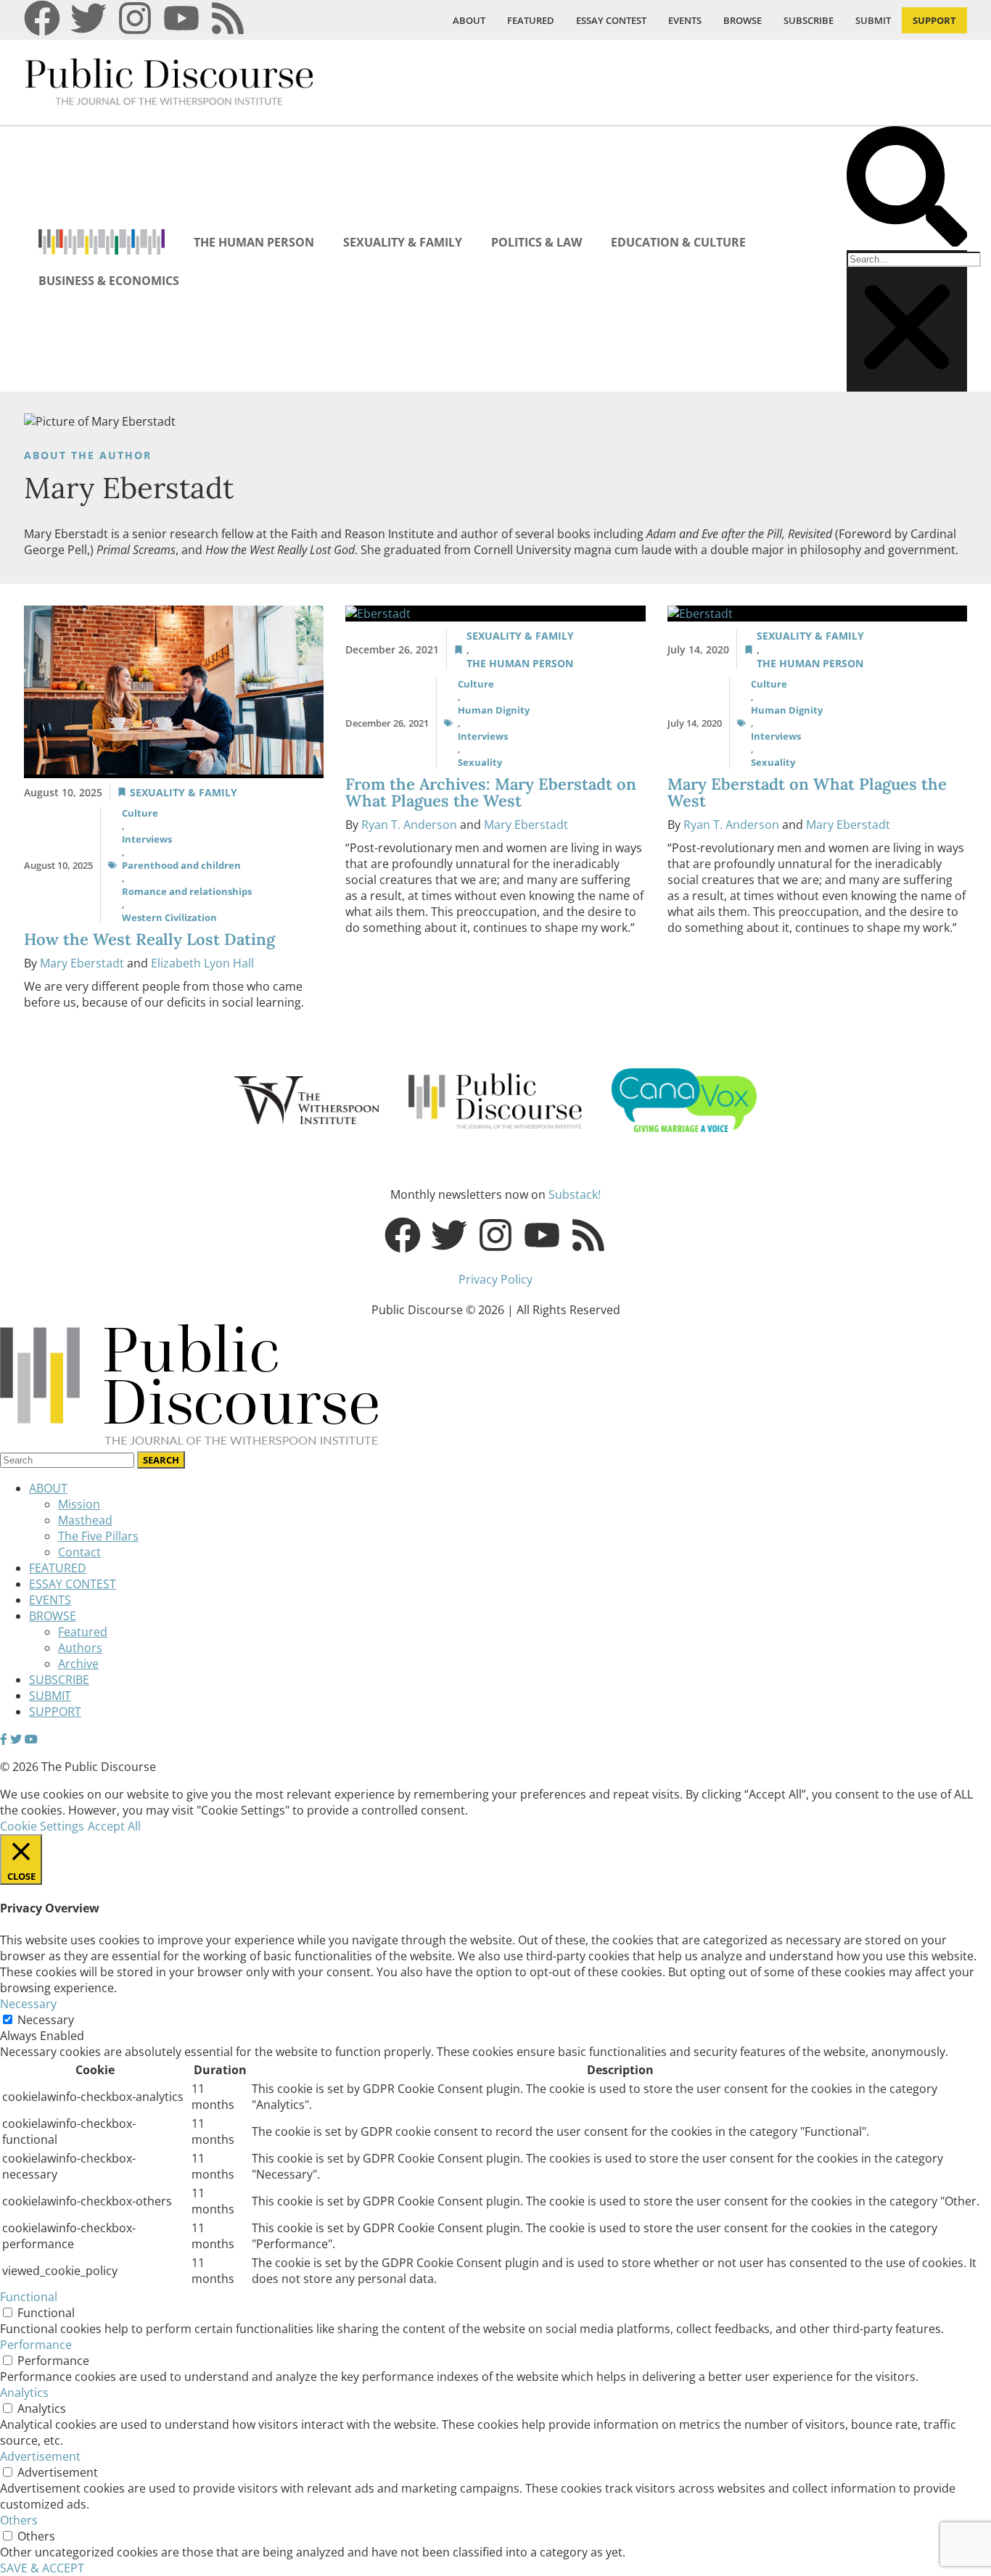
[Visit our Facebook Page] (4, 1739)
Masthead (85, 1520)
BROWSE (743, 20)
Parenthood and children (181, 865)
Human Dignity (494, 710)
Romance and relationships (187, 891)
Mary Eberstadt (82, 963)
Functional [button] (29, 2297)
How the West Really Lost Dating (152, 939)
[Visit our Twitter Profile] (16, 1739)
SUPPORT (934, 20)
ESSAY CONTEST (611, 20)
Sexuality (480, 762)
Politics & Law (536, 242)
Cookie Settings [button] (42, 1826)
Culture (140, 813)
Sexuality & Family (403, 242)
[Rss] (228, 18)
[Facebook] (42, 18)
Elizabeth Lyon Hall (202, 963)
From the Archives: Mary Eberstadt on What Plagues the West (491, 792)
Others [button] (19, 2520)
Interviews (147, 839)
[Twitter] (89, 18)
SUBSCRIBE (809, 20)
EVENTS (685, 20)
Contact (79, 1552)
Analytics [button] (24, 2393)
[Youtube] (181, 18)
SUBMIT (873, 20)
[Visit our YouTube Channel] (31, 1739)
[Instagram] (135, 18)
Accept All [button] (114, 1826)
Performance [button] (36, 2345)
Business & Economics (109, 281)
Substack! (575, 1194)
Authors (80, 1648)
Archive (78, 1664)
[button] (907, 188)
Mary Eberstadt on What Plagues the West (807, 792)
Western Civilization (169, 917)
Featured (83, 1632)
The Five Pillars (98, 1536)
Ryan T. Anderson (409, 825)
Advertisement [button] (40, 2456)
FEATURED (531, 20)
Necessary (46, 2020)
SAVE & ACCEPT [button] (42, 2568)
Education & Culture (678, 242)
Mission (79, 1504)
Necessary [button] (28, 2004)
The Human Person (254, 242)
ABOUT (469, 20)
